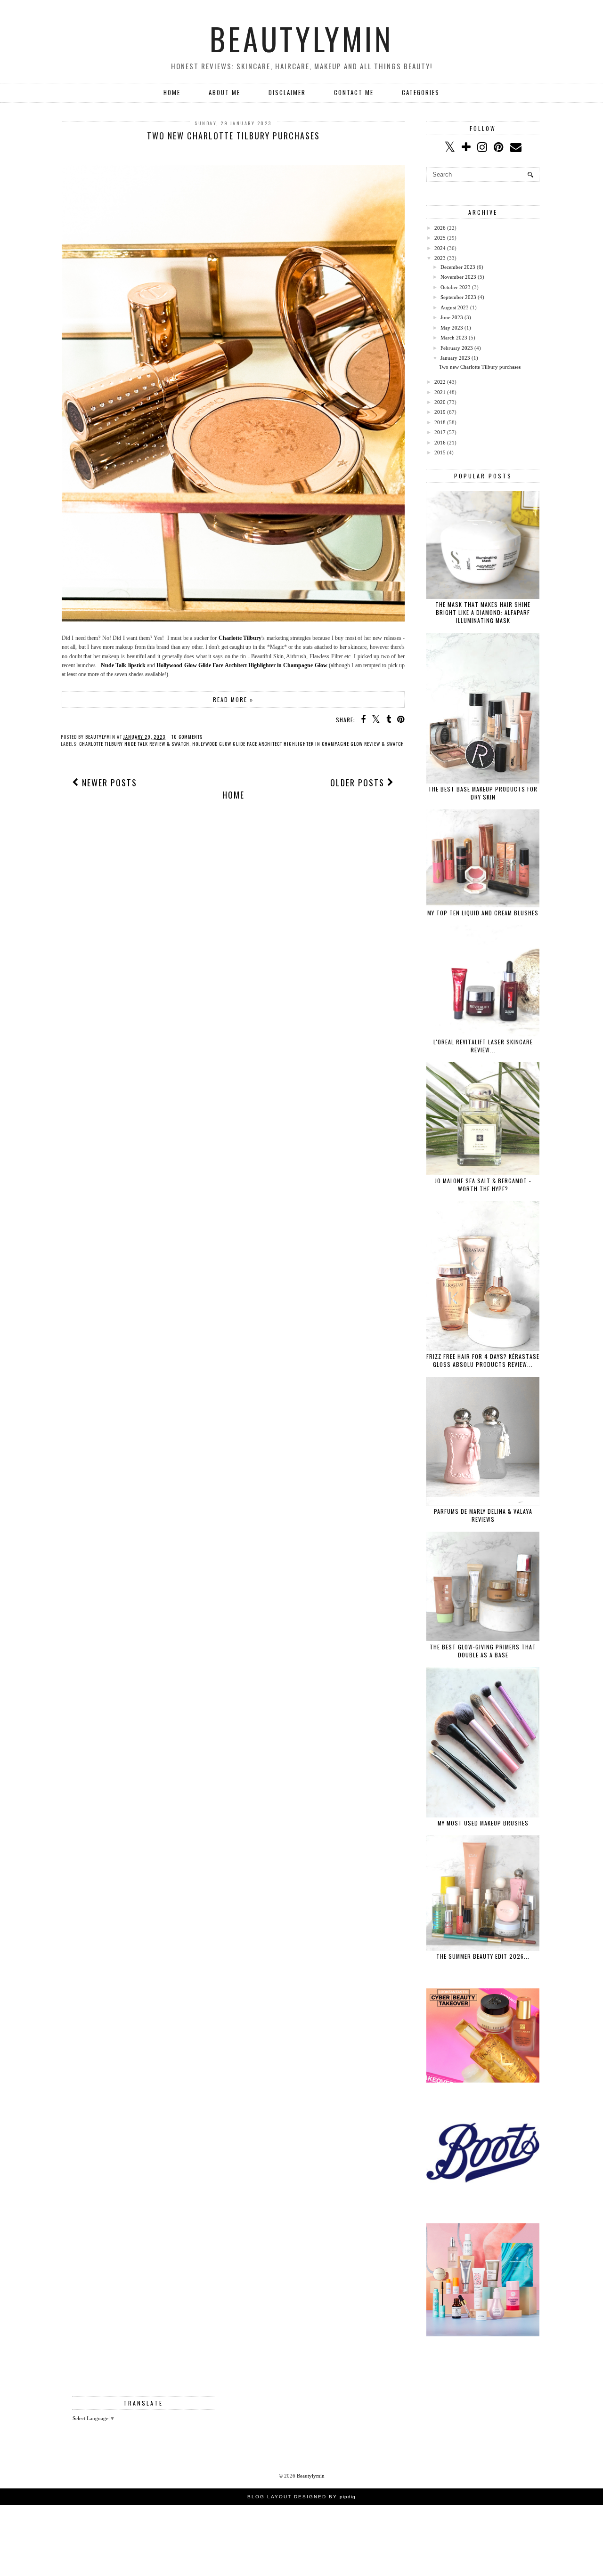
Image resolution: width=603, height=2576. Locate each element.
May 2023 (452, 328)
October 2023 (456, 287)
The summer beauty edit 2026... (483, 1956)
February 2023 (457, 348)
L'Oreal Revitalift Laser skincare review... (483, 1046)
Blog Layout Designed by (301, 2497)
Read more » (233, 699)
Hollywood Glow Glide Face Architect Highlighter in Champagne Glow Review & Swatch (298, 744)
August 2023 (455, 307)
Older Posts (359, 783)
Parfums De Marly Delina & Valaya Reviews (483, 1515)
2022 (440, 382)
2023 (440, 258)
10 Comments (187, 737)
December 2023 (458, 267)
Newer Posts (108, 783)
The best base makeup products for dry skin (483, 793)
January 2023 (455, 358)
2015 (440, 452)
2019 (440, 412)
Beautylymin (301, 39)
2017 (440, 432)
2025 (440, 238)
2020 (440, 402)
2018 (440, 422)
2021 (440, 392)
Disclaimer (287, 92)
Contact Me (354, 92)
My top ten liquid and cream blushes (483, 913)
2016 (440, 443)
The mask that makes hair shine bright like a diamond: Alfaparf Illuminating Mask (483, 612)
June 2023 (452, 317)
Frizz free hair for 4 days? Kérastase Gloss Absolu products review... (483, 1360)
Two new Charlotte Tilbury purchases (233, 136)
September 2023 (458, 297)
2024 (440, 248)
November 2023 (458, 277)
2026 (440, 228)
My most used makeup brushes (483, 1823)
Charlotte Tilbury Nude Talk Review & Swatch (134, 744)
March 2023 (454, 338)
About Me (224, 92)
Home (172, 92)
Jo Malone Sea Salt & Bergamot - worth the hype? (483, 1185)
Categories (421, 92)
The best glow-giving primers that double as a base (483, 1651)
